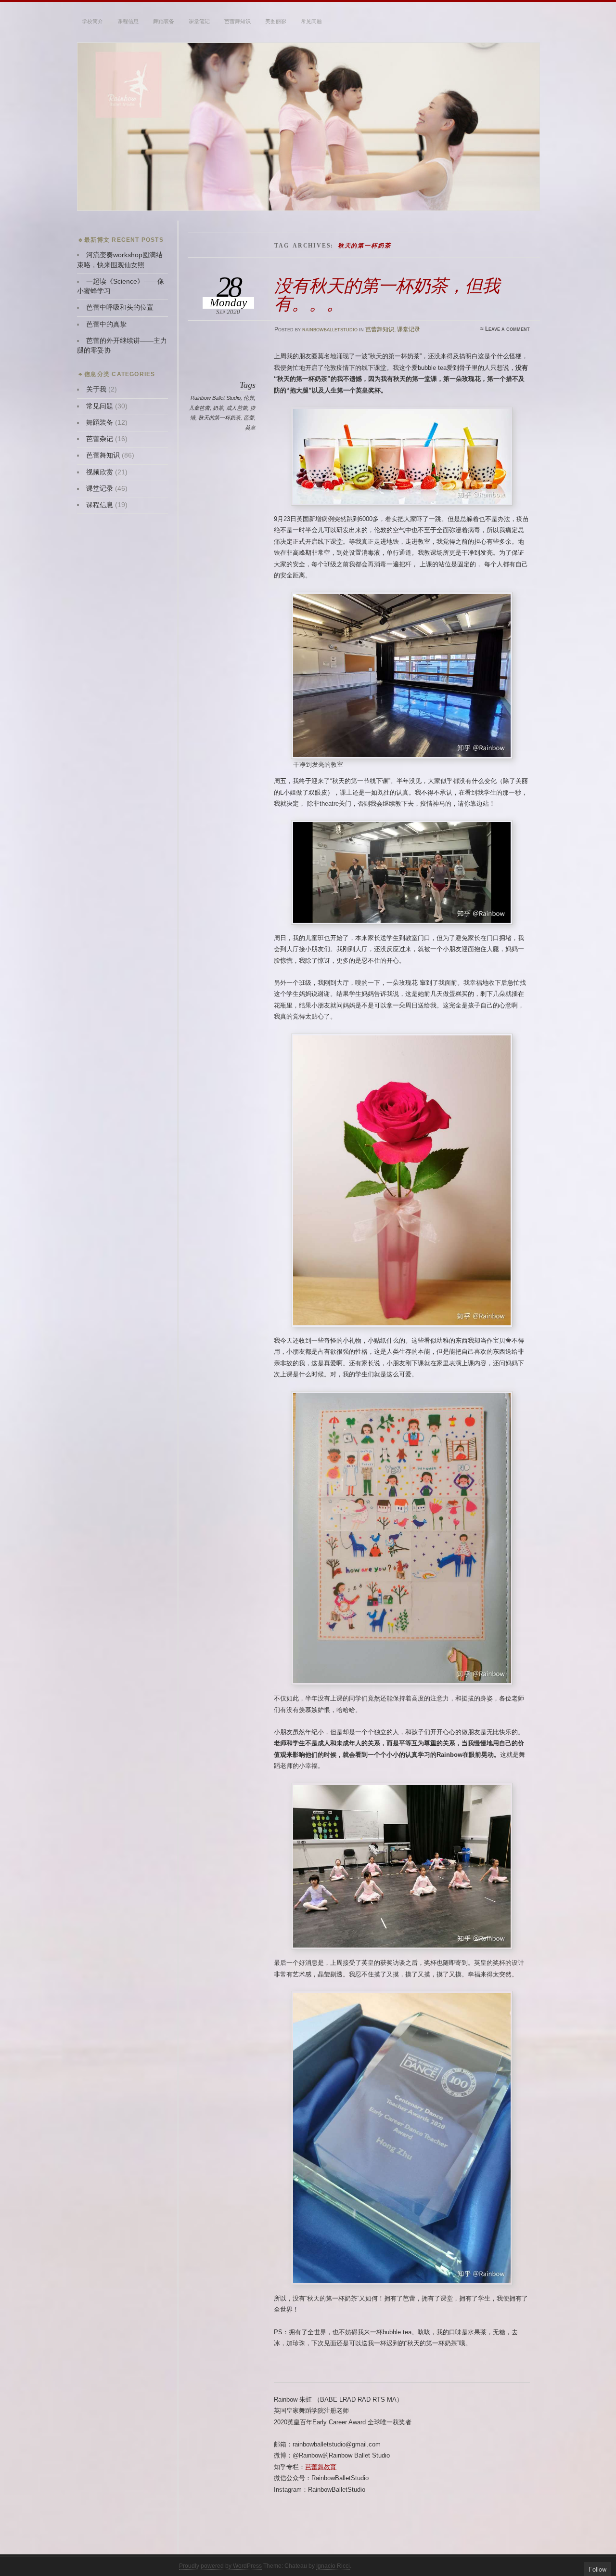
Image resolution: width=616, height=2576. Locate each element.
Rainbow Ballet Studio (216, 398)
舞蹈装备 (164, 21)
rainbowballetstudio (330, 329)
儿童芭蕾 (199, 408)
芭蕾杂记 (100, 439)
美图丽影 (276, 21)
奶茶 (218, 408)
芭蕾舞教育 (321, 2467)
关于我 (96, 389)
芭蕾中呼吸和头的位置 (120, 307)
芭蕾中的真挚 (106, 324)
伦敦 (249, 398)
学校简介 (92, 21)
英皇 (250, 428)
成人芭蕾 (237, 408)
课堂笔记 (199, 21)
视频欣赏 (100, 472)
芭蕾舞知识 (237, 21)
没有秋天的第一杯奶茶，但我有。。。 (387, 294)
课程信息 (128, 21)
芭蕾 (249, 418)
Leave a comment (507, 329)
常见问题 (311, 21)
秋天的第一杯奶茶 (219, 418)
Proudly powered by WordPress (220, 2566)
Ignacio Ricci (333, 2566)
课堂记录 (409, 329)
